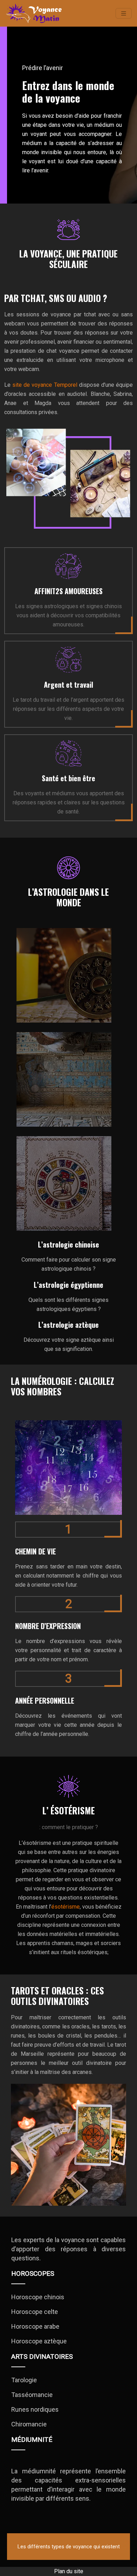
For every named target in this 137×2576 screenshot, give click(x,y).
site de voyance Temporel (45, 385)
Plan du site (69, 2571)
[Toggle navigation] (124, 13)
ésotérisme (66, 1907)
